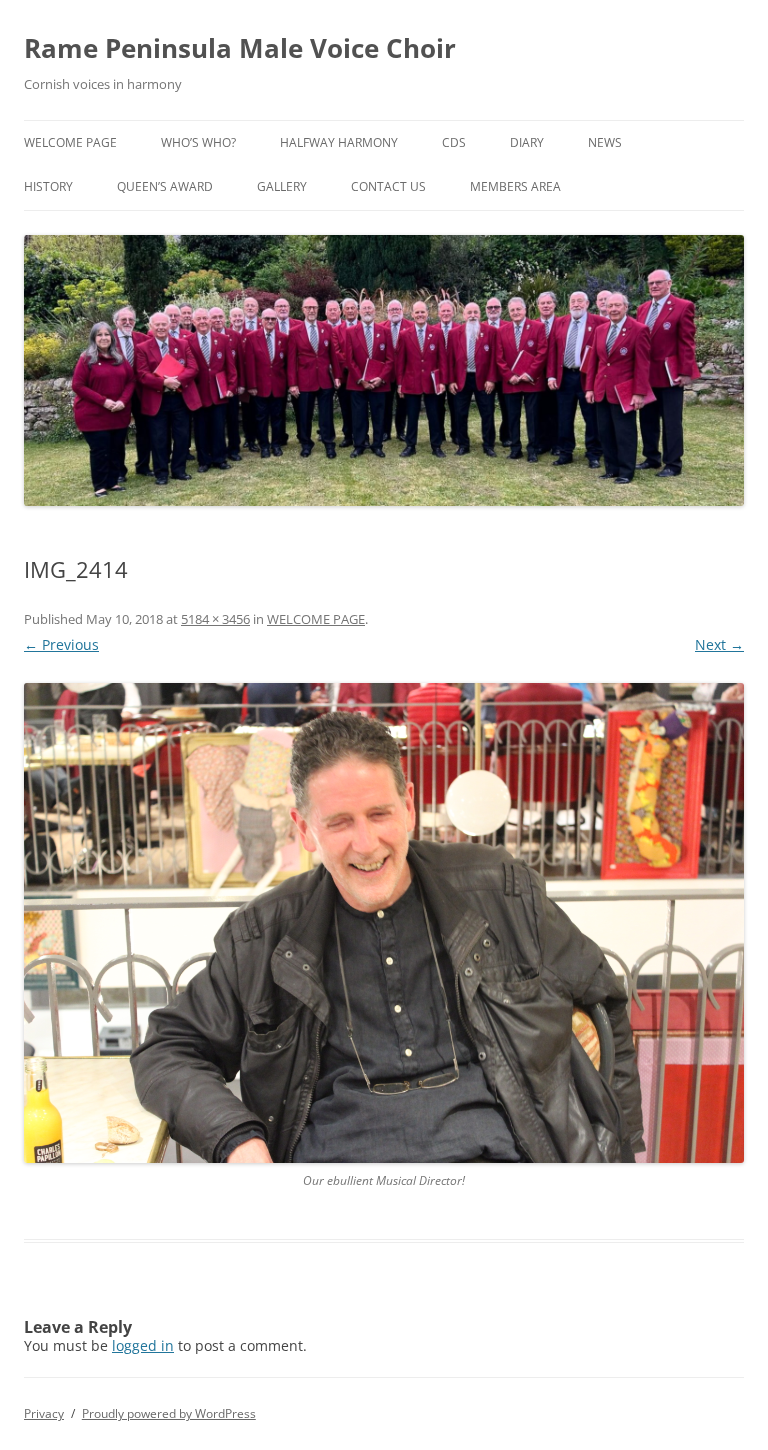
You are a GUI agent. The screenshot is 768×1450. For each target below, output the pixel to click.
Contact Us (388, 186)
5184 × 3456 (215, 619)
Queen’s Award (165, 186)
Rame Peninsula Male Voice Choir (240, 48)
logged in (143, 1345)
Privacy (44, 1413)
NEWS (605, 142)
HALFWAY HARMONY (339, 142)
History (48, 186)
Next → (719, 644)
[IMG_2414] (384, 923)
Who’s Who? (198, 142)
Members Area (515, 186)
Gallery (282, 186)
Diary (527, 142)
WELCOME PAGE (70, 142)
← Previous (61, 644)
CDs (454, 142)
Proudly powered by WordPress (169, 1413)
